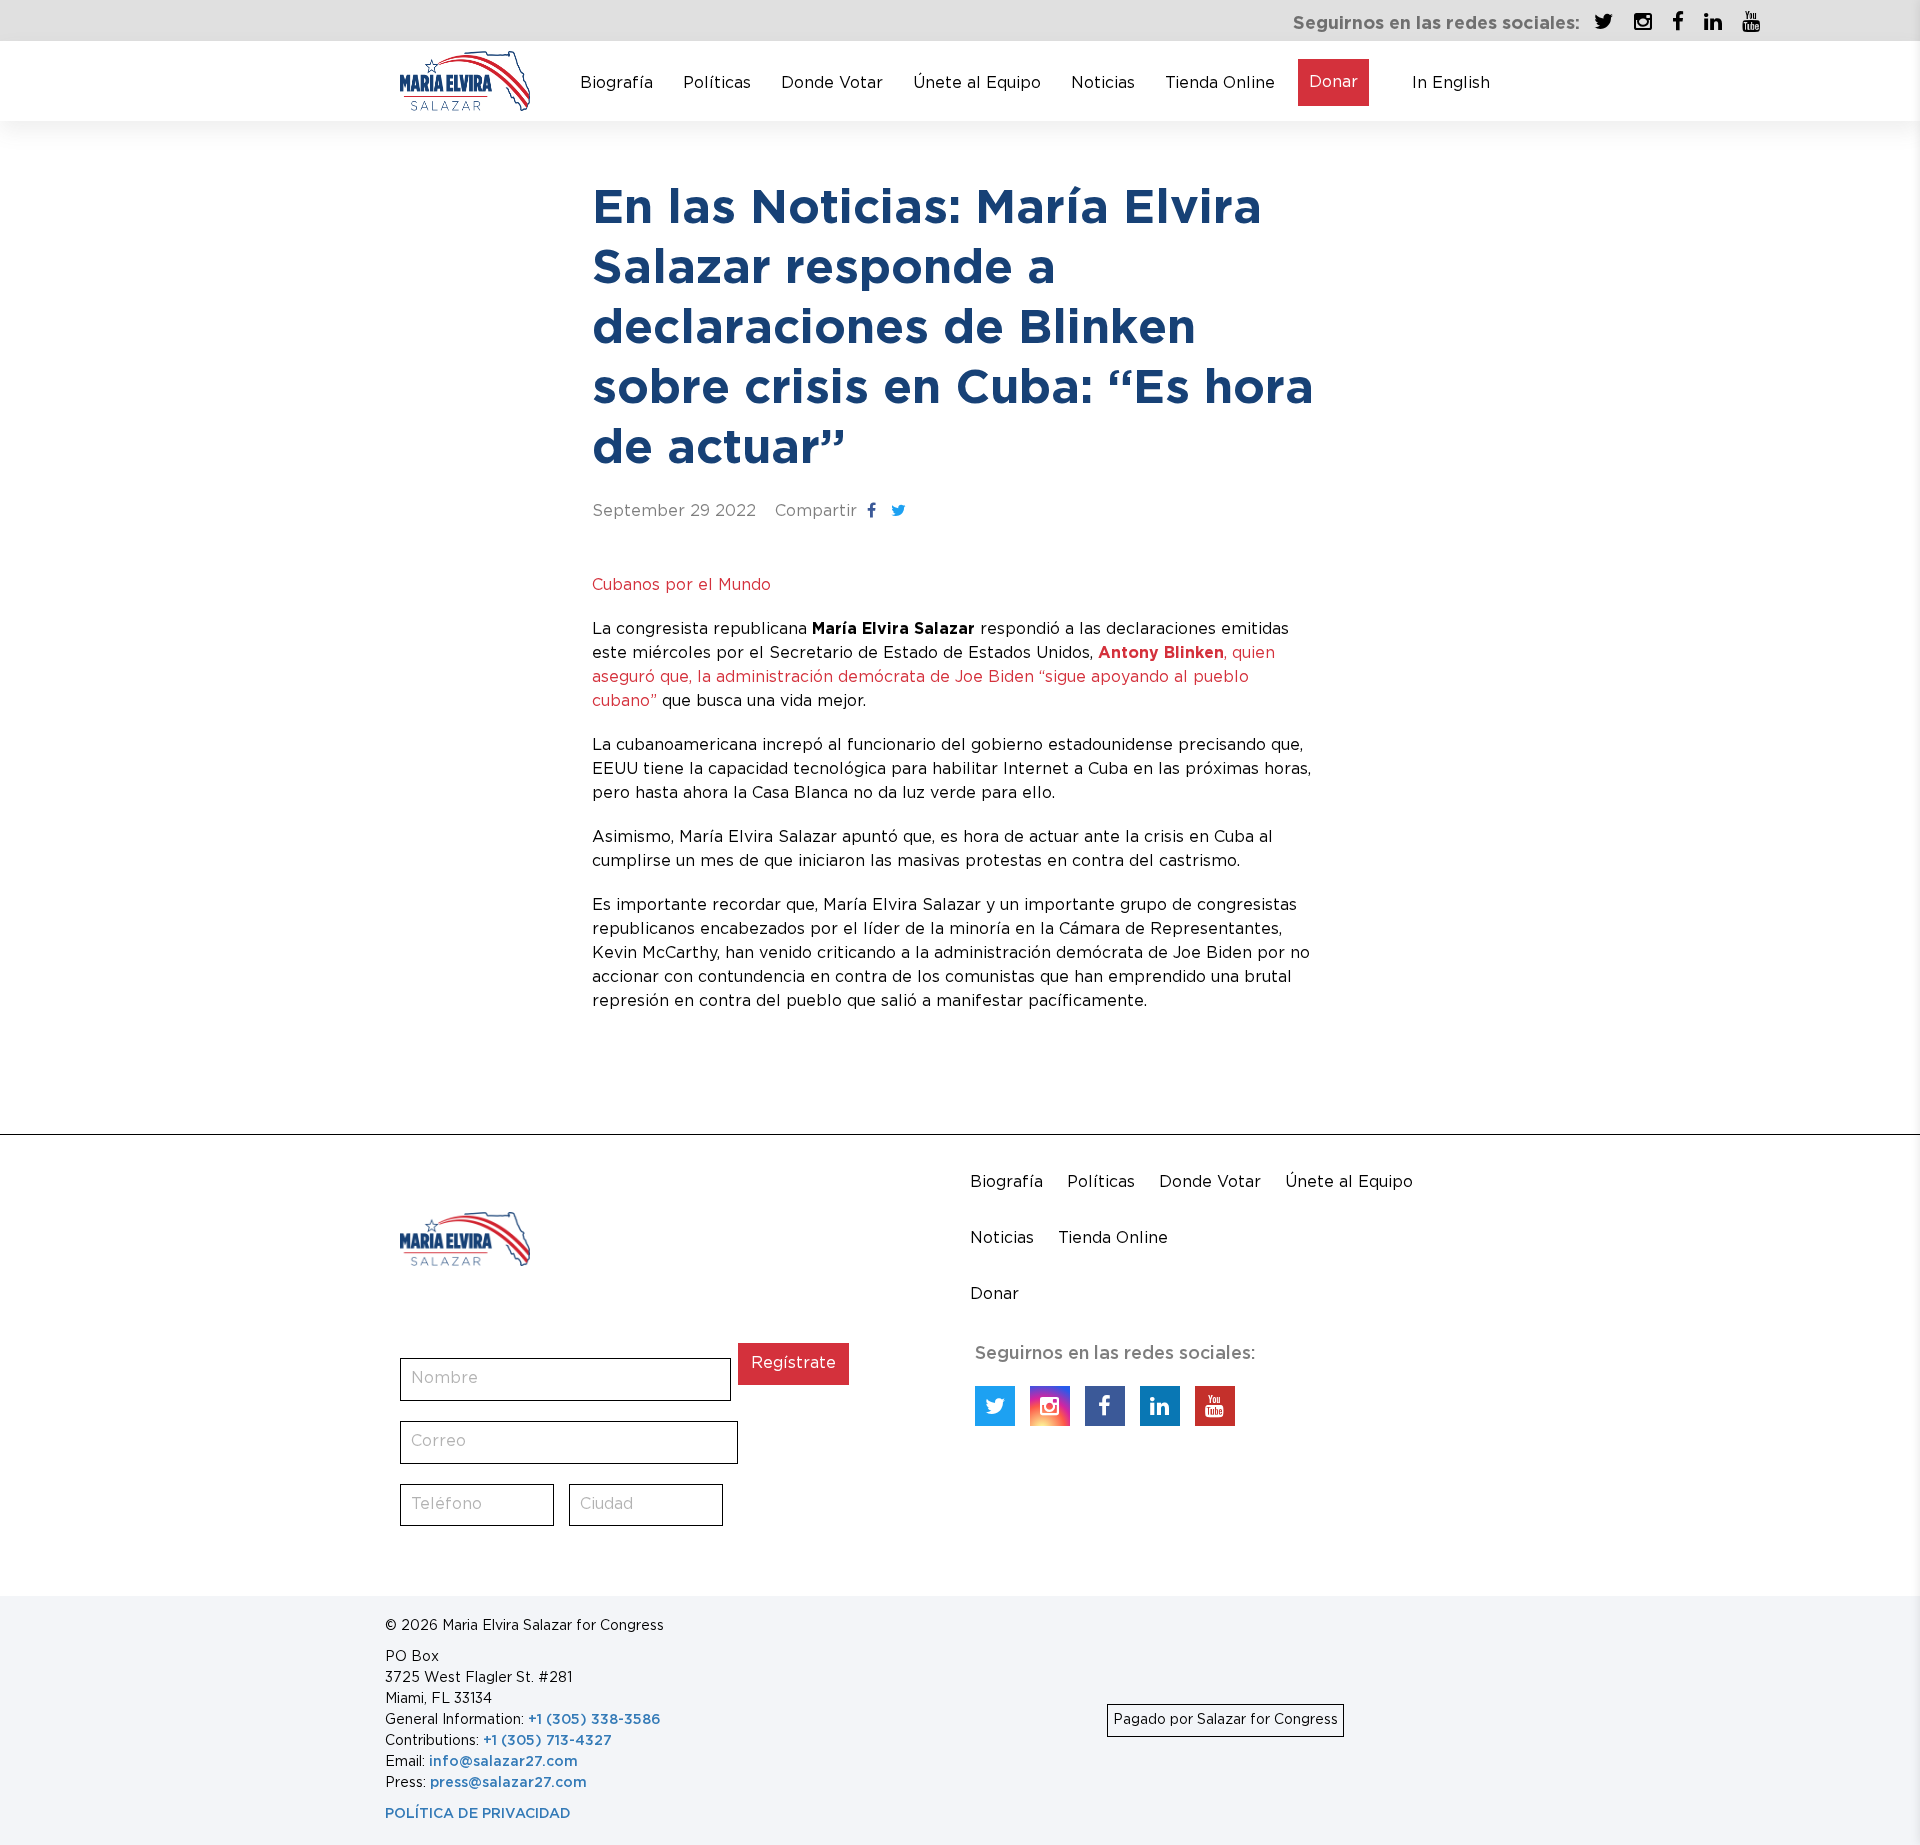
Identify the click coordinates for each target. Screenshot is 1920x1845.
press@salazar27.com (508, 1783)
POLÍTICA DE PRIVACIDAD (478, 1814)
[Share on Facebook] (871, 511)
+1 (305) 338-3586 (594, 1720)
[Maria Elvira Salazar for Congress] (465, 80)
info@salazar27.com (503, 1762)
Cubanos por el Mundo (681, 585)
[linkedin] (1708, 20)
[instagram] (1638, 20)
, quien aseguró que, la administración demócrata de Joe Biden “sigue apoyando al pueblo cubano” (933, 677)
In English (1451, 83)
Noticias (1103, 83)
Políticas (717, 83)
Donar (1333, 82)
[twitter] (1604, 20)
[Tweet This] (898, 511)
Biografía (616, 83)
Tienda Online (1220, 83)
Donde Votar (832, 83)
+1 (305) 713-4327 (547, 1741)
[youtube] (1746, 20)
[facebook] (1673, 20)
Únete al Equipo (977, 83)
